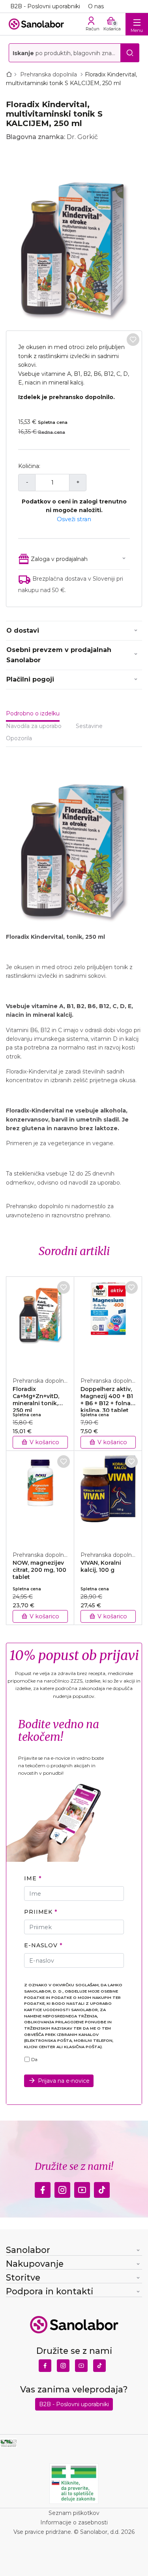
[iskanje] (130, 53)
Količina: (29, 466)
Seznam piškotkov (74, 2513)
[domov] (11, 74)
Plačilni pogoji (30, 679)
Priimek (38, 1912)
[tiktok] (102, 2188)
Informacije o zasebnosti (74, 2522)
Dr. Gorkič (82, 137)
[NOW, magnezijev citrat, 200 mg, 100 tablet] (40, 1497)
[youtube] (82, 2188)
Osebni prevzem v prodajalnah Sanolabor (59, 655)
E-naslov (41, 1945)
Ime (30, 1878)
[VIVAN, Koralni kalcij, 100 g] (108, 1497)
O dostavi (23, 631)
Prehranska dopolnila (49, 74)
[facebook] (43, 2188)
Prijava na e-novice (64, 2081)
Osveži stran (74, 519)
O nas (96, 6)
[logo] (36, 24)
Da (34, 2060)
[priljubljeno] (133, 340)
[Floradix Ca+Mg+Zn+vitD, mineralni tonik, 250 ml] (40, 1322)
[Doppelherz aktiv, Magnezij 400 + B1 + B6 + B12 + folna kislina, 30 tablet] (108, 1322)
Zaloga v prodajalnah (59, 559)
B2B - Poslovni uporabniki (45, 6)
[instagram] (62, 2188)
